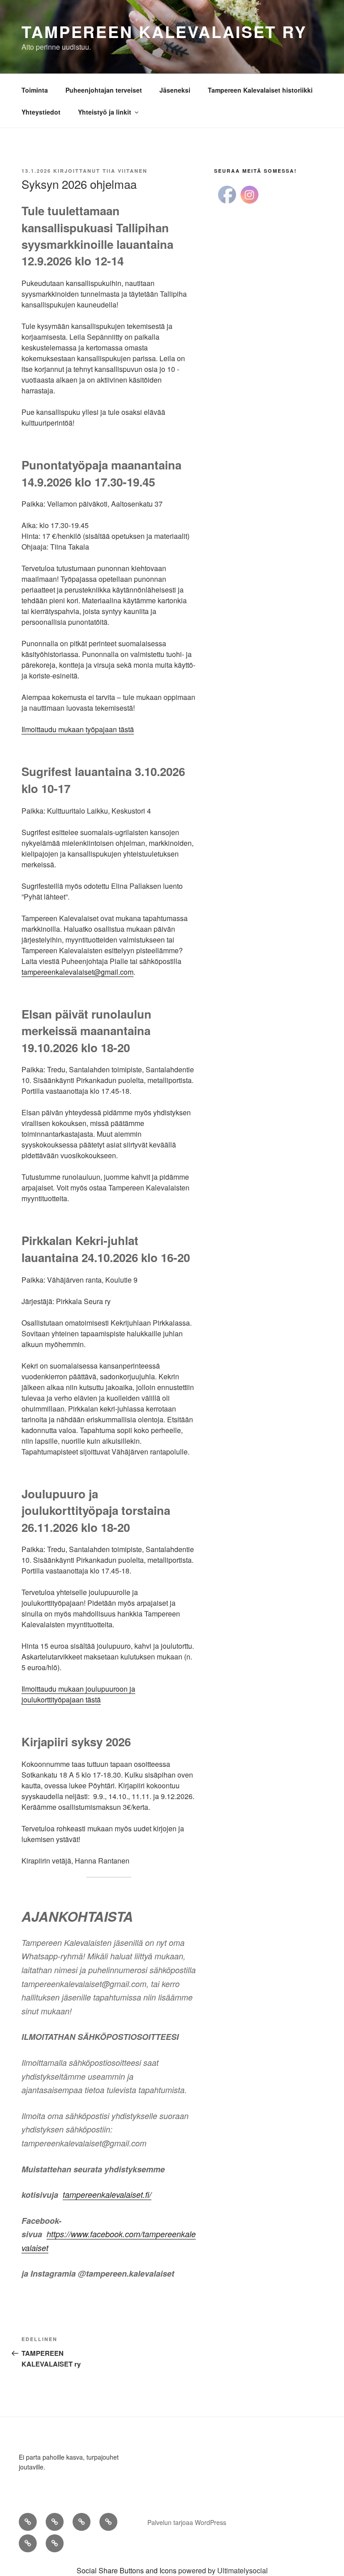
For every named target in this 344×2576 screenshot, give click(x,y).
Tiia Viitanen (125, 171)
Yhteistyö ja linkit (105, 112)
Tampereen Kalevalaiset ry (164, 31)
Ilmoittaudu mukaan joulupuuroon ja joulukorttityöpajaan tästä (78, 1694)
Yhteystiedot (41, 112)
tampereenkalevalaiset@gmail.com (77, 972)
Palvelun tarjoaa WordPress (187, 2522)
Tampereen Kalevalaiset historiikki (260, 90)
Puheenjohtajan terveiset (104, 90)
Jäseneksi (175, 90)
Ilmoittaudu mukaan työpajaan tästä (78, 729)
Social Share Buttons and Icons (127, 2570)
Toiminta (35, 90)
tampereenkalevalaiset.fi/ (107, 2194)
